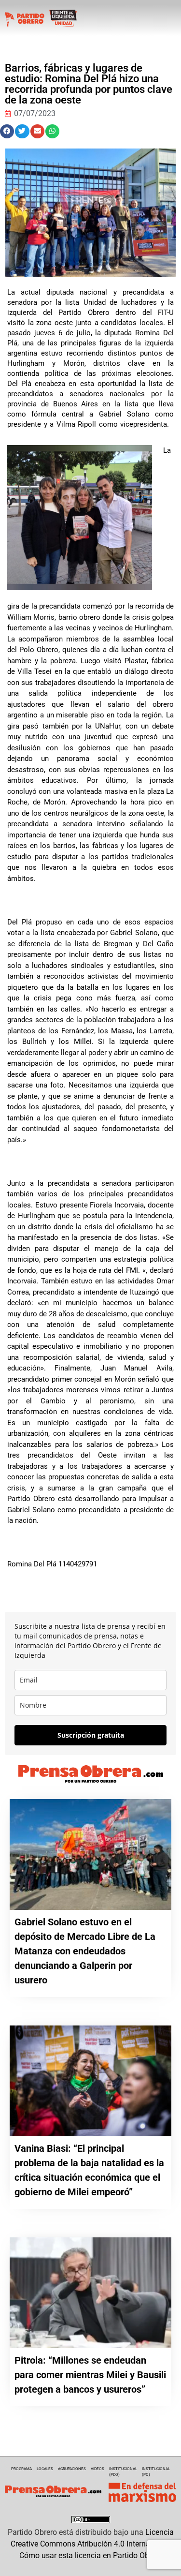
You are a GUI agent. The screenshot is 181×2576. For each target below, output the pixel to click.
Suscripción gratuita (91, 1735)
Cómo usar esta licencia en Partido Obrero (91, 2555)
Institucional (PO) (156, 2472)
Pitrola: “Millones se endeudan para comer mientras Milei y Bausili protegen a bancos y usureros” (90, 2375)
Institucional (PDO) (123, 2472)
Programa (21, 2469)
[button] (7, 131)
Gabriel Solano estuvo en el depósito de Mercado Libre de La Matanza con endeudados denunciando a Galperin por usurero (85, 1951)
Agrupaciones (72, 2469)
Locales (45, 2469)
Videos (97, 2469)
